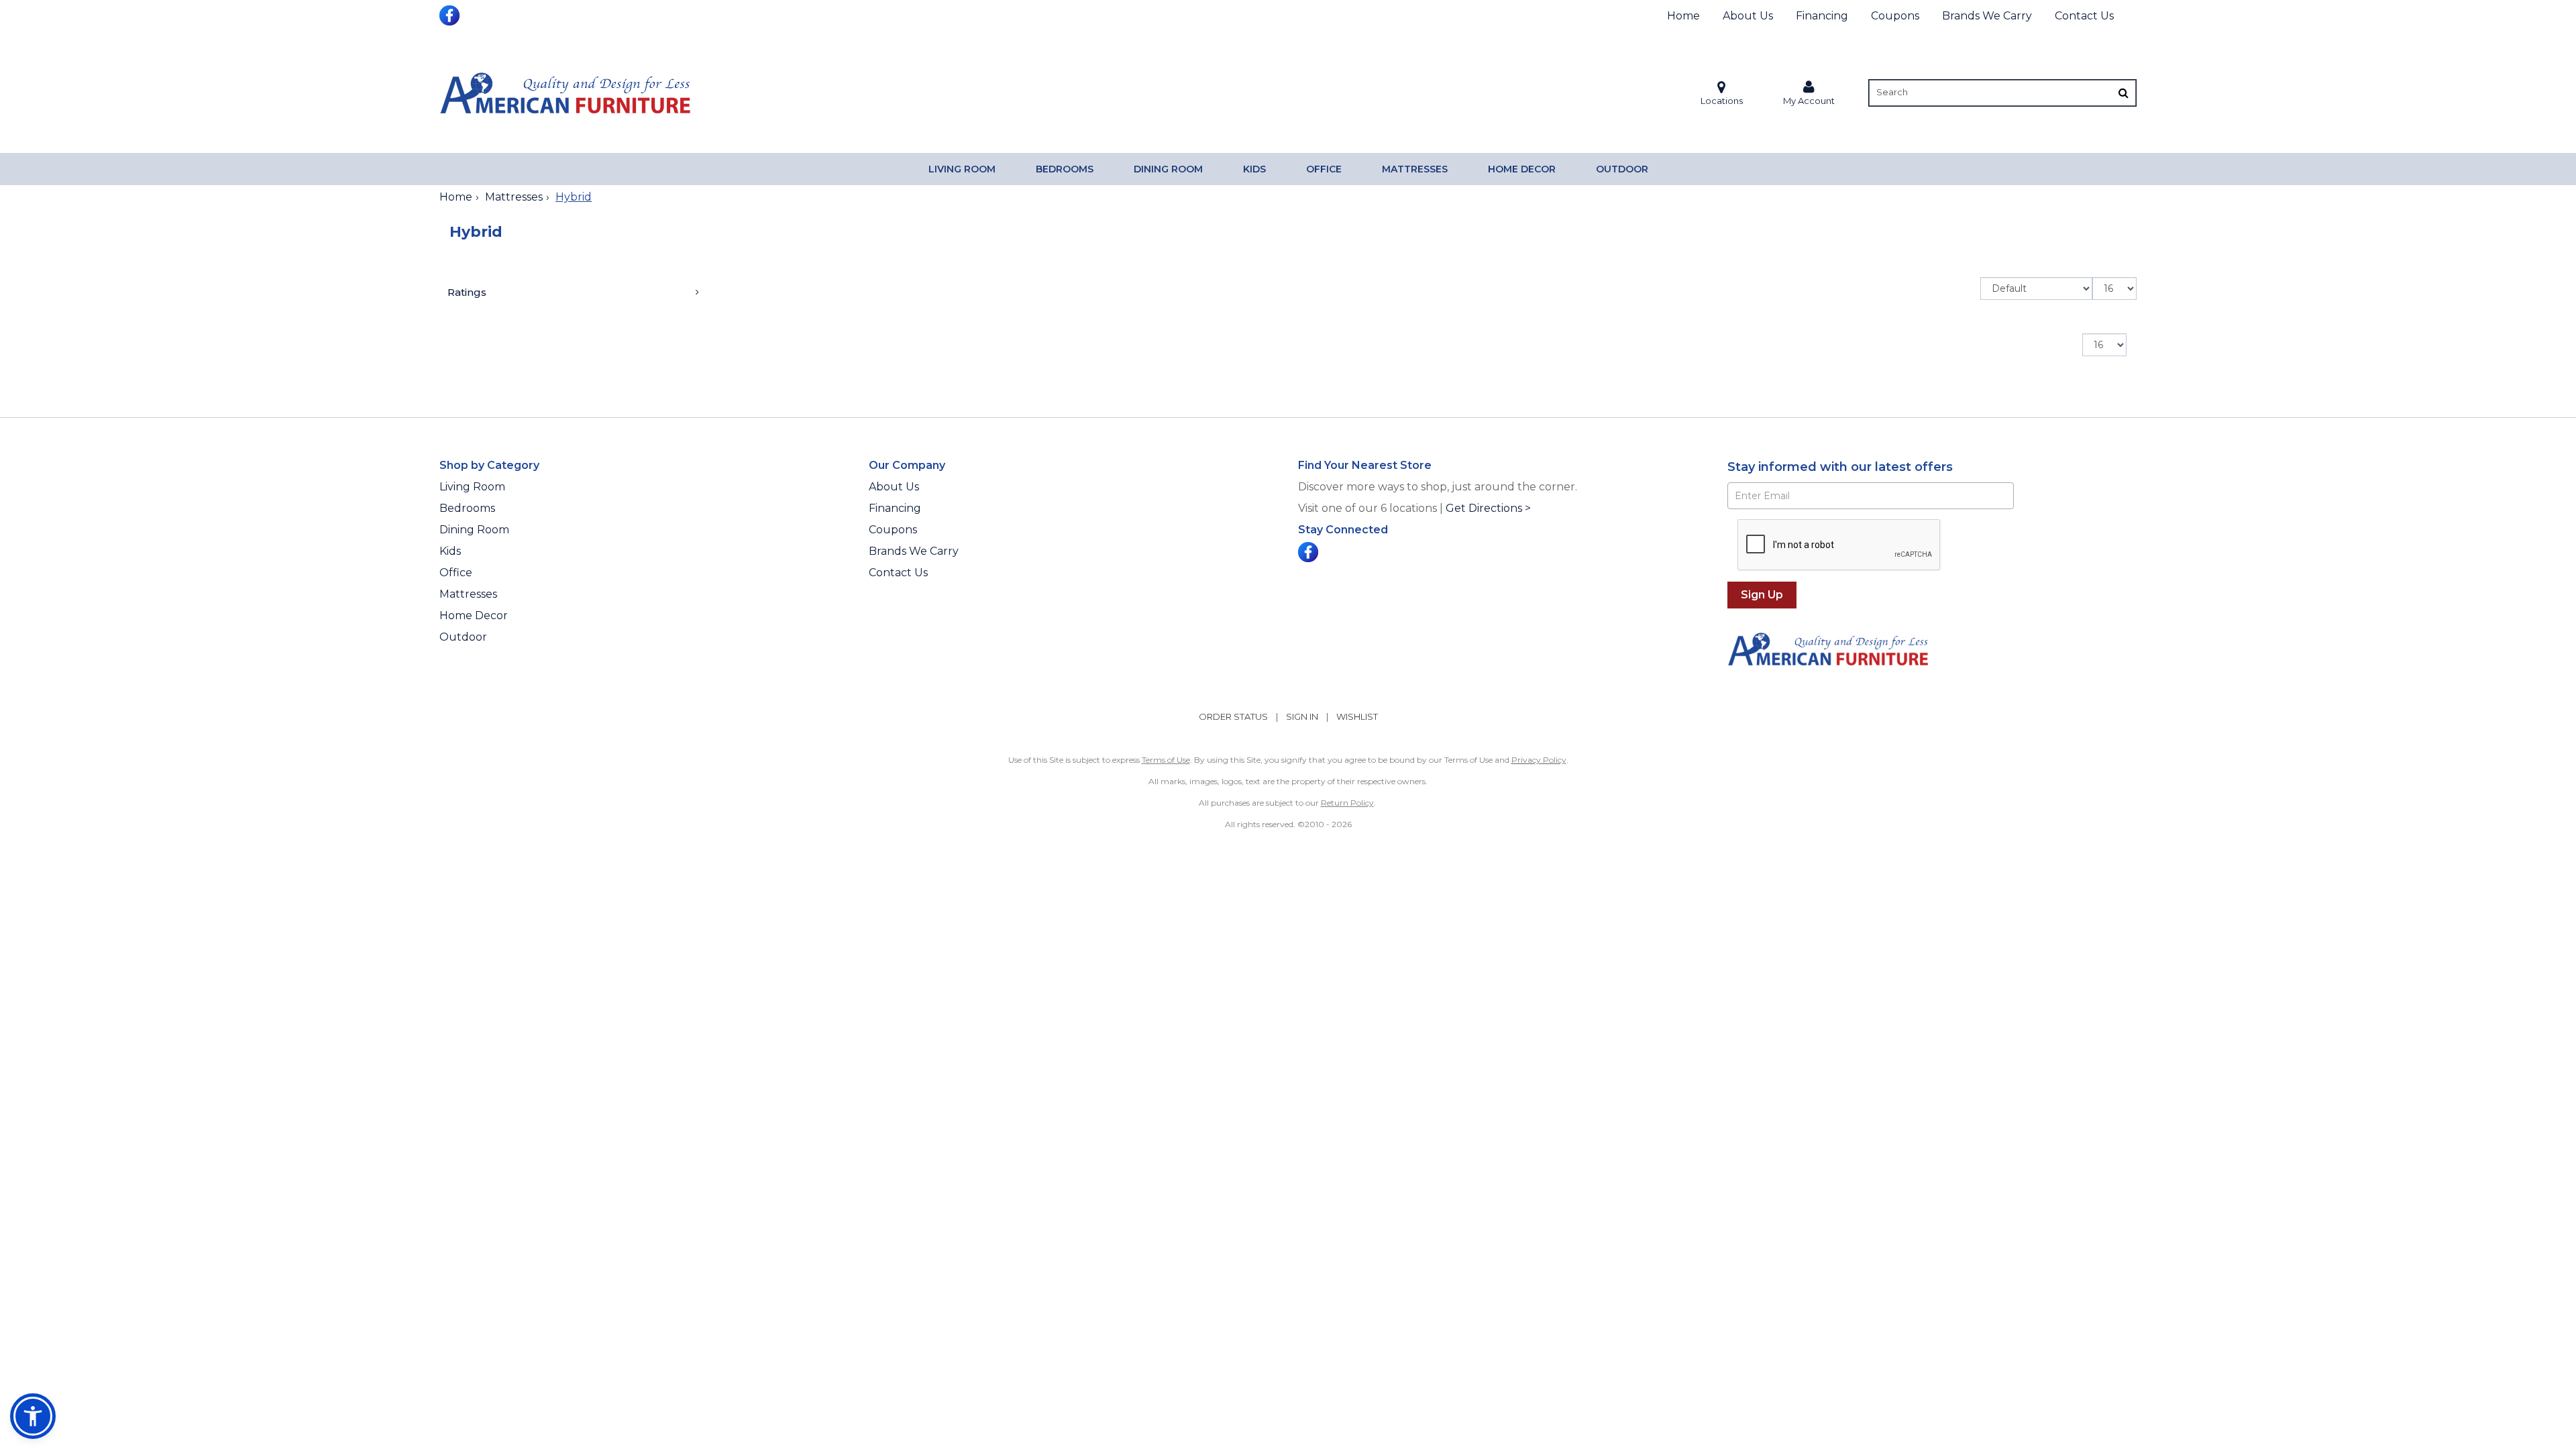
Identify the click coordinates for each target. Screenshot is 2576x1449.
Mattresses (1415, 169)
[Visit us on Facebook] (451, 14)
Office (1324, 169)
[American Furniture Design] (565, 93)
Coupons (1895, 16)
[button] (1809, 93)
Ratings (467, 292)
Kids (1254, 169)
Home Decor (1522, 169)
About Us (1748, 16)
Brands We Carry (1987, 16)
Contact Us (2084, 16)
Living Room (962, 169)
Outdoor (1622, 169)
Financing (1822, 16)
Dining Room (1168, 169)
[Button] (2124, 93)
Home (1683, 16)
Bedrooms (1065, 169)
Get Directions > (1488, 508)
